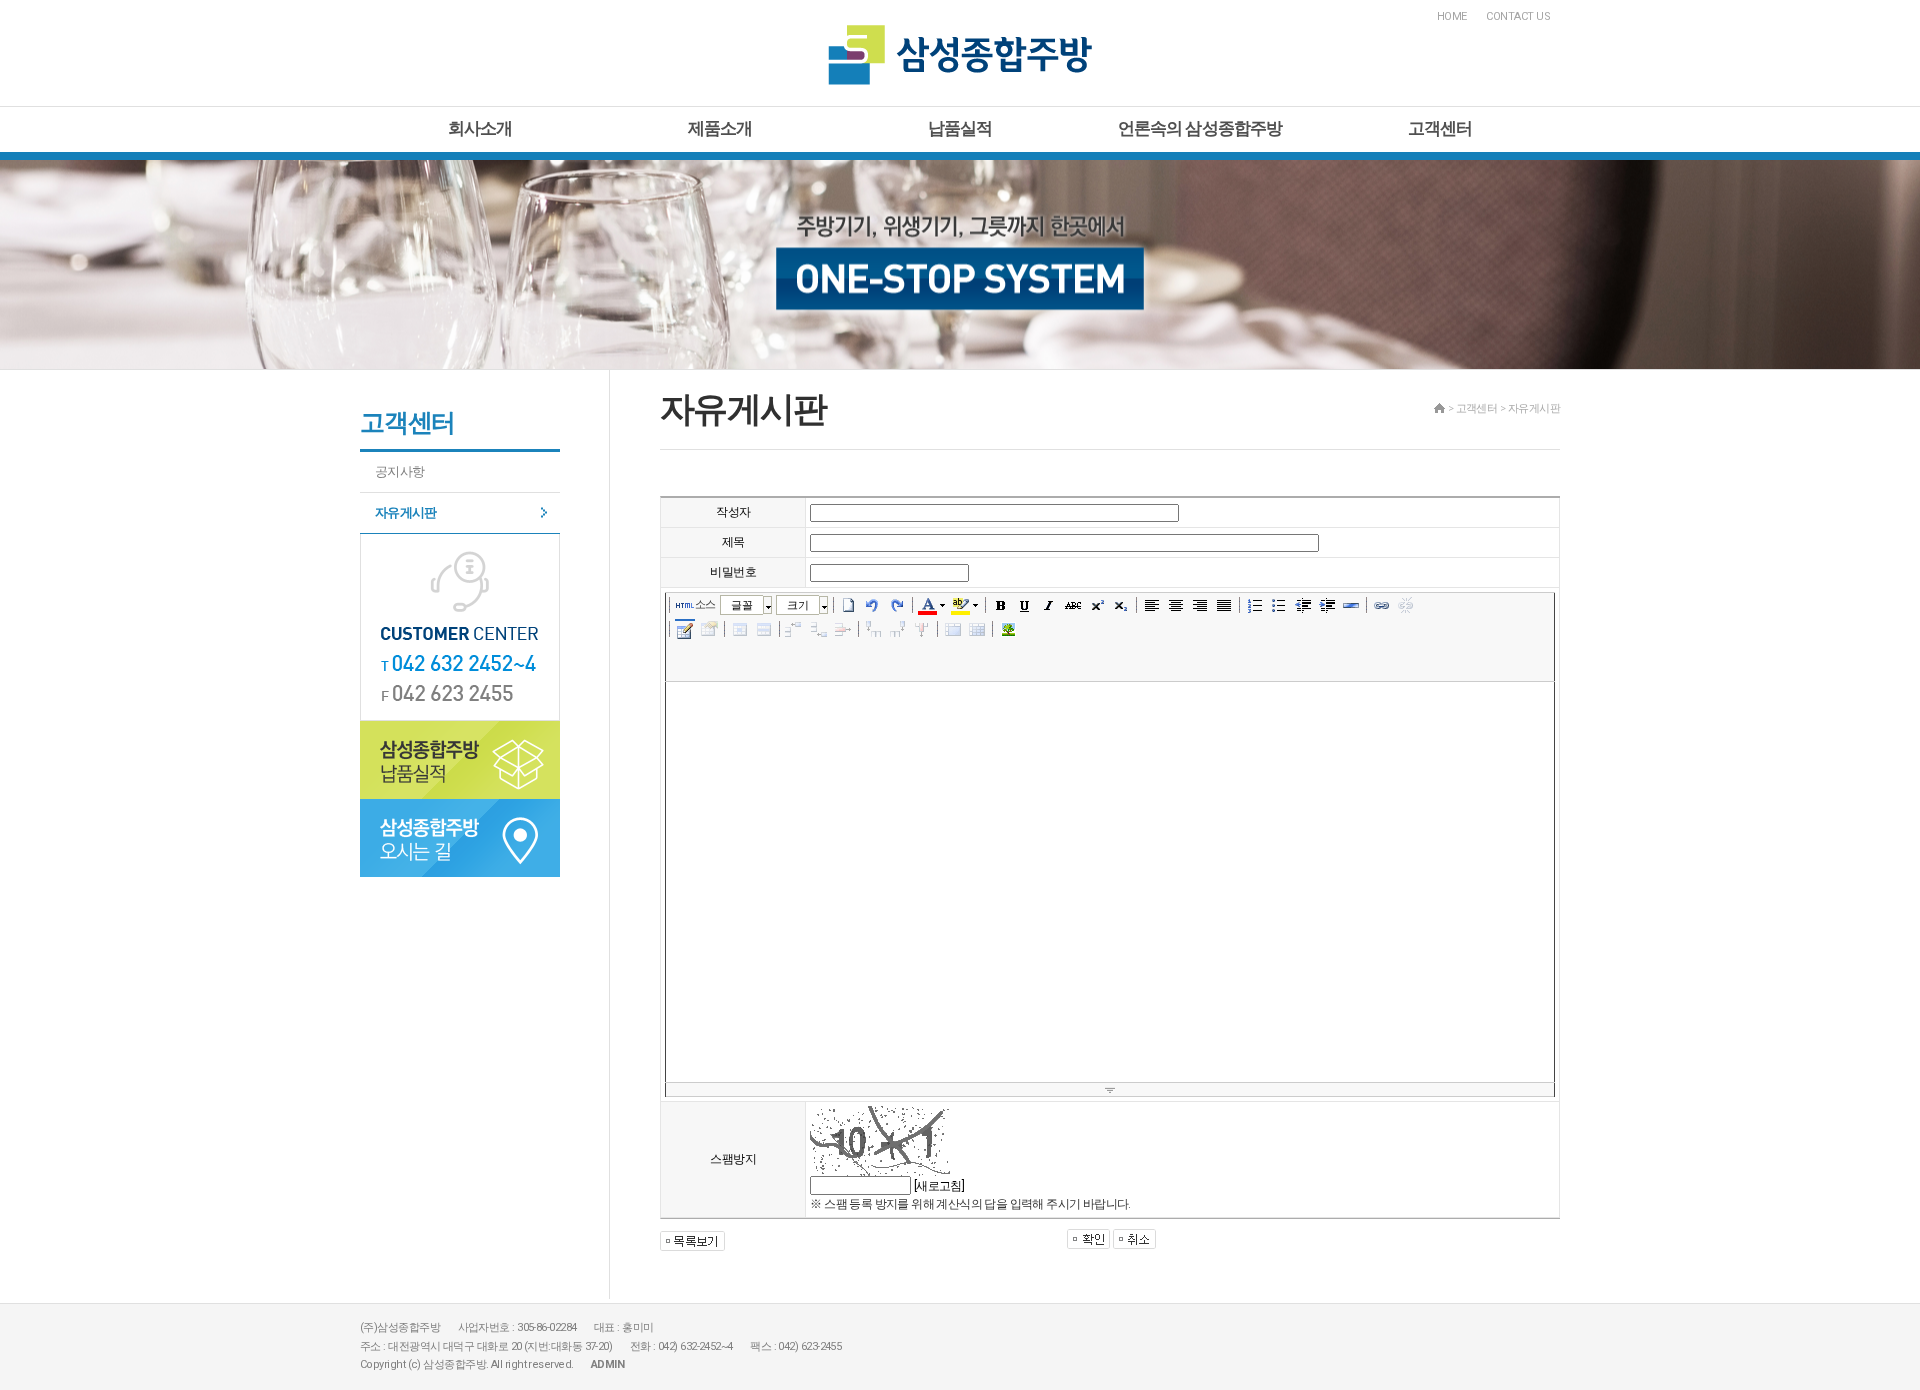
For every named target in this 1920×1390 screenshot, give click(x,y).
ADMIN (607, 1364)
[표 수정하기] (709, 629)
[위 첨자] (1097, 605)
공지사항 (399, 471)
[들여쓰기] (1327, 605)
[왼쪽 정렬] (1152, 605)
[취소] (873, 605)
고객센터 (1440, 128)
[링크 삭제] (1406, 605)
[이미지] (1008, 629)
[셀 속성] (740, 629)
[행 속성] (764, 629)
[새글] (849, 605)
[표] (685, 631)
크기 (797, 605)
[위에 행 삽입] (795, 629)
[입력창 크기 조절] (1110, 1090)
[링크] (1382, 605)
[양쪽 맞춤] (1224, 605)
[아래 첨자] (1121, 605)
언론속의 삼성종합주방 (1200, 128)
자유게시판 (406, 512)
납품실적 (960, 128)
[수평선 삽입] (1351, 605)
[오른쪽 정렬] (1200, 605)
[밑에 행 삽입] (819, 629)
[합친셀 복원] (977, 629)
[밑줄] (1025, 605)
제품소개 (720, 128)
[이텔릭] (1049, 605)
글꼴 (741, 605)
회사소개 (480, 128)
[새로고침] (939, 1186)
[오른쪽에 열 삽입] (898, 629)
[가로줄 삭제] (843, 629)
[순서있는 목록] (1255, 605)
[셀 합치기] (953, 629)
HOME (1452, 16)
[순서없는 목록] (1279, 605)
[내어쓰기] (1303, 605)
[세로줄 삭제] (922, 629)
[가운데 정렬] (1176, 605)
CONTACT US (1518, 16)
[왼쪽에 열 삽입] (874, 629)
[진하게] (1001, 605)
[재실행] (897, 605)
